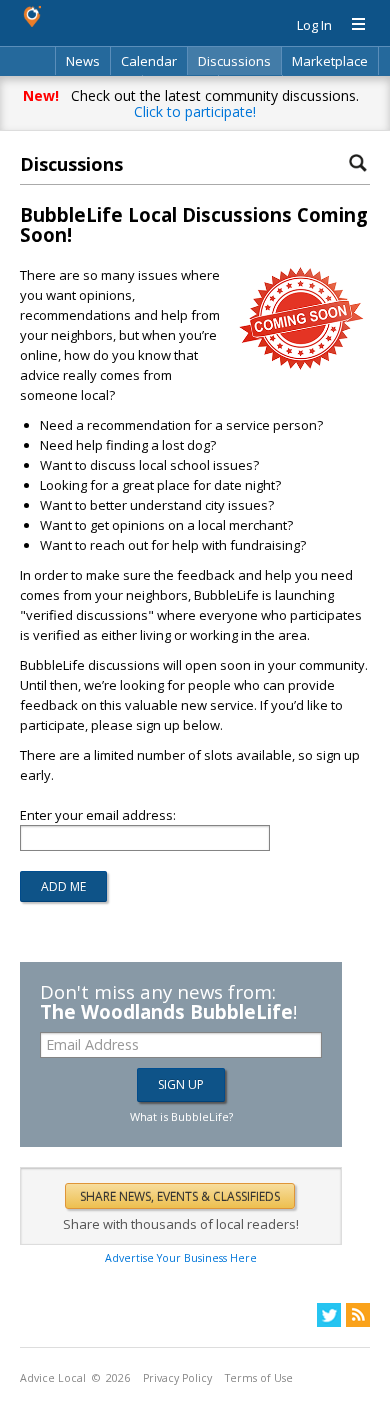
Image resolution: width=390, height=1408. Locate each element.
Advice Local (53, 1378)
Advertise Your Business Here (181, 1258)
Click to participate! (195, 111)
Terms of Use (259, 1378)
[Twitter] (329, 1315)
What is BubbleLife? (181, 1116)
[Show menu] (351, 25)
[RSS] (358, 1315)
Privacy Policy (177, 1378)
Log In (314, 25)
